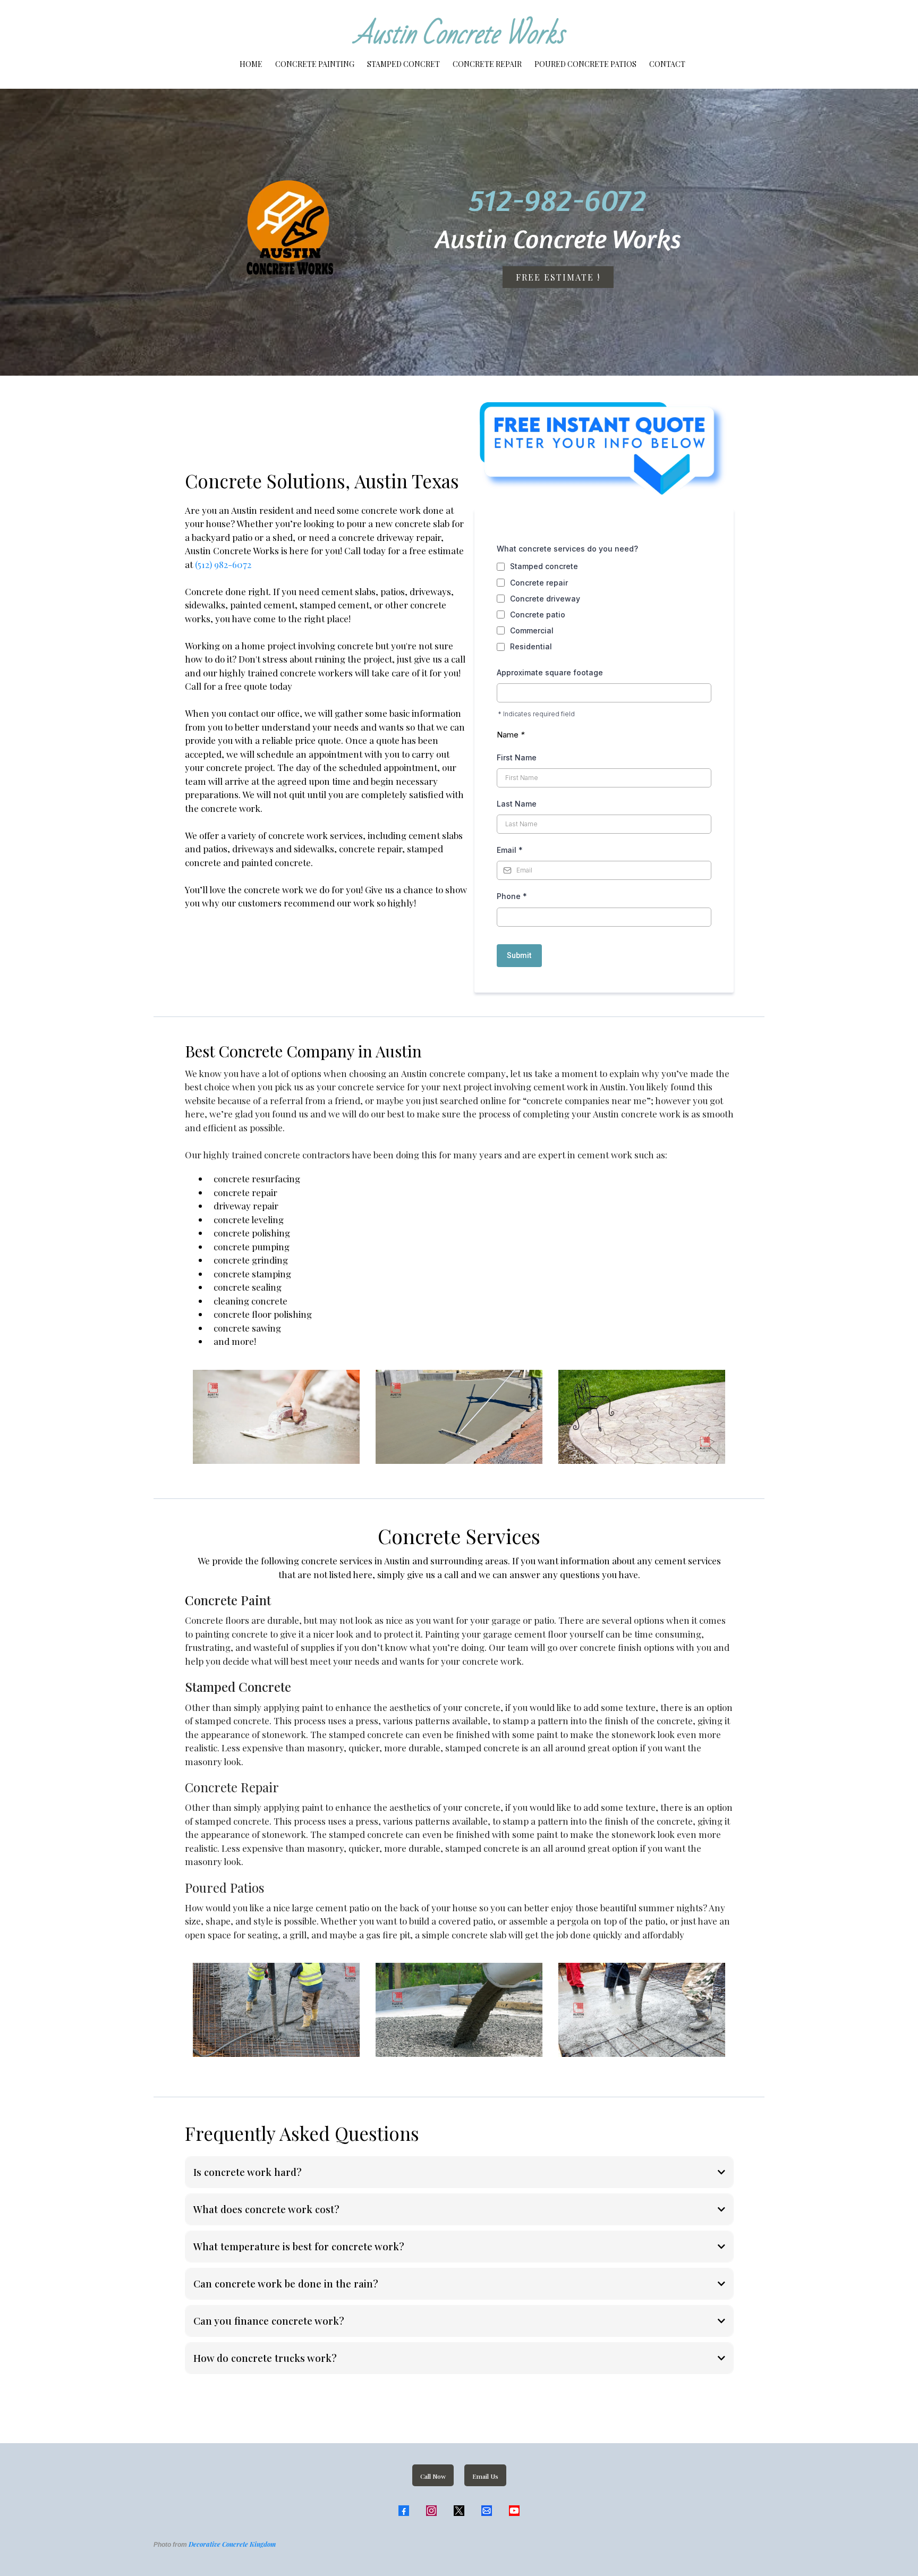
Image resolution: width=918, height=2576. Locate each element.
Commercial (532, 630)
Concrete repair (539, 583)
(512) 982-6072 (223, 564)
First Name (517, 757)
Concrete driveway (545, 599)
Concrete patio (538, 615)
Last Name (517, 804)
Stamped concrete (544, 566)
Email (510, 850)
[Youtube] (514, 2511)
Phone (512, 896)
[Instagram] (431, 2511)
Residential (531, 646)
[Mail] (487, 2511)
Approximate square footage (550, 672)
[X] (459, 2511)
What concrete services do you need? (567, 549)
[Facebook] (404, 2511)
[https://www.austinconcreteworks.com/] (250, 232)
